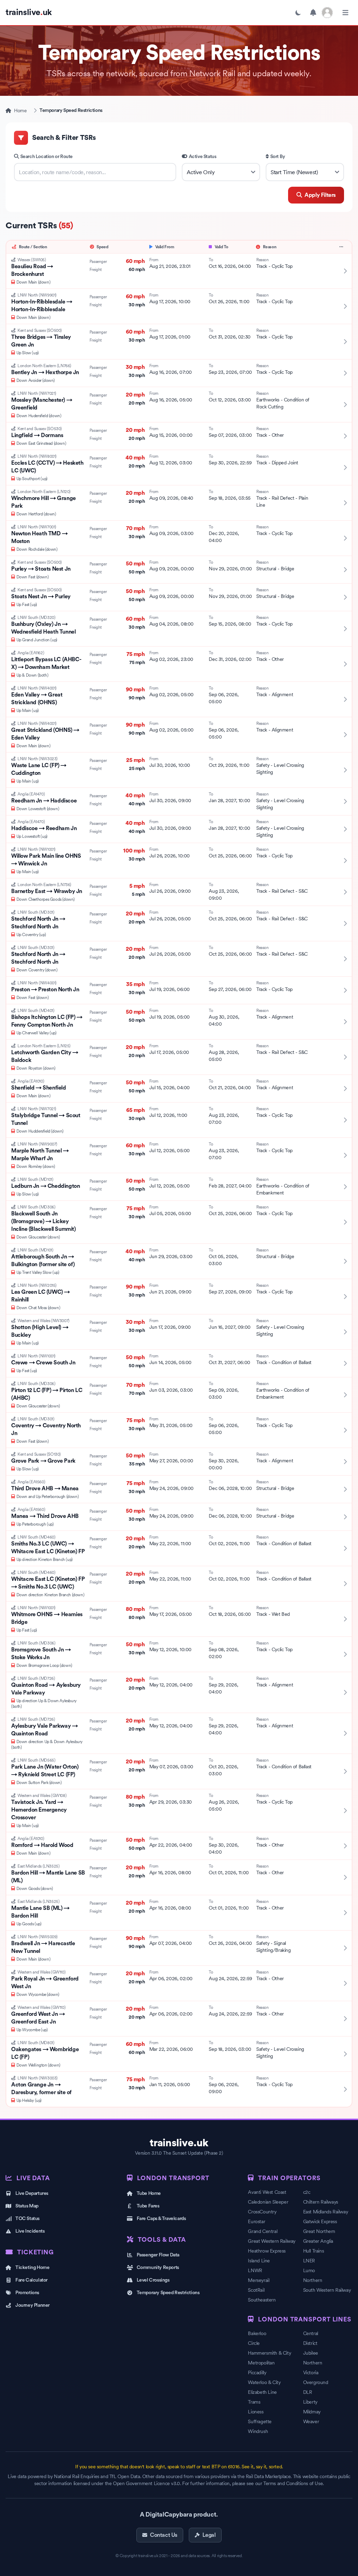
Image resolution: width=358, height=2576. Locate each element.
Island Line (259, 2261)
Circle (254, 2343)
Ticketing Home (32, 2268)
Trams (254, 2402)
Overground (316, 2382)
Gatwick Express (320, 2221)
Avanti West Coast (267, 2192)
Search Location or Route (46, 157)
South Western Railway (327, 2290)
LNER (309, 2261)
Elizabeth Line (262, 2392)
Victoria (311, 2372)
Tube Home (149, 2193)
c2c (307, 2192)
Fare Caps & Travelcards (161, 2219)
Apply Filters (320, 195)
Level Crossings (153, 2280)
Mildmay (312, 2412)
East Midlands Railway (326, 2212)
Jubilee (311, 2353)
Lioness (256, 2412)
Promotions (27, 2293)
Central (311, 2333)
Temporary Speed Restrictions (168, 2293)
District (310, 2343)
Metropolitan (261, 2363)
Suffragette (260, 2421)
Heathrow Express (267, 2251)
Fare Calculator (31, 2280)
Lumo (309, 2270)
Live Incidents (30, 2231)
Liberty (310, 2402)
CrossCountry (262, 2212)
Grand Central (263, 2231)
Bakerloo (257, 2333)
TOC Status (27, 2219)
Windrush (258, 2431)
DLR (308, 2392)
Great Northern (319, 2231)
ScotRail (256, 2290)
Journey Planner (33, 2305)
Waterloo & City (264, 2382)
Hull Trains (314, 2251)
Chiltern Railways (321, 2202)
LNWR (255, 2270)
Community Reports (158, 2268)
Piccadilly (257, 2372)
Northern (313, 2280)
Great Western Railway (272, 2241)
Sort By (278, 157)
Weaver (311, 2421)
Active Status (203, 157)
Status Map (27, 2206)
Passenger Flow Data (158, 2255)
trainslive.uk (179, 2143)
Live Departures (32, 2193)
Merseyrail (259, 2280)
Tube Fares (148, 2206)
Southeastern (262, 2300)
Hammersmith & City (269, 2353)
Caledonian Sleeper (268, 2202)
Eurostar (256, 2221)
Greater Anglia (318, 2241)
